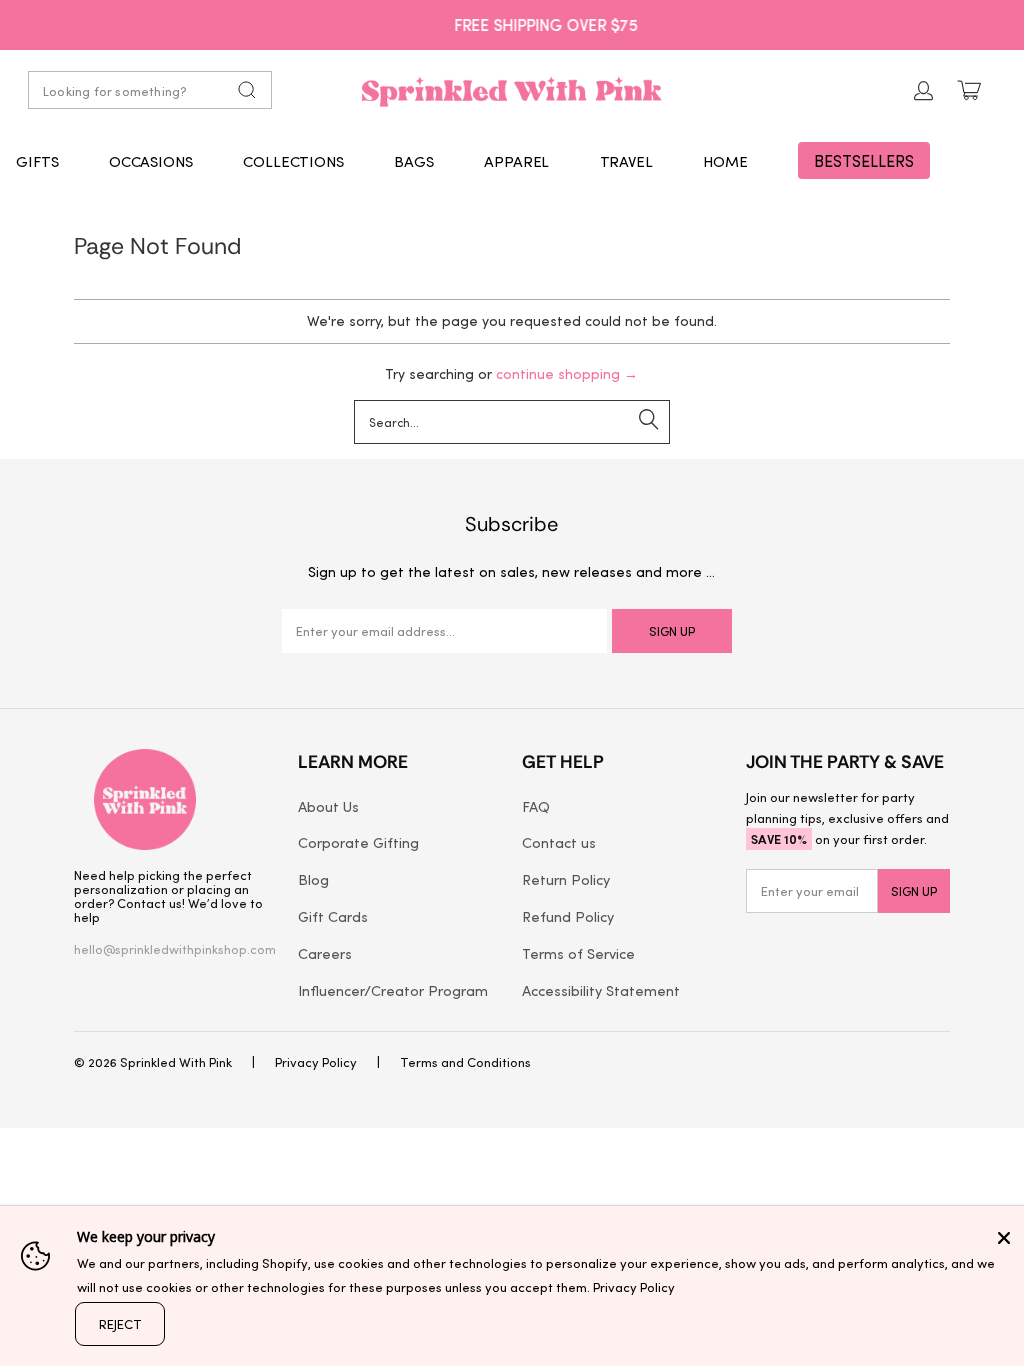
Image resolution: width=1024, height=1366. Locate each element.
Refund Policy (568, 916)
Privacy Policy (316, 1061)
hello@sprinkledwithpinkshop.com (175, 948)
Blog (313, 879)
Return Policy (566, 879)
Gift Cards (333, 916)
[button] (37, 161)
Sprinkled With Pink (176, 1061)
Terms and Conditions (465, 1061)
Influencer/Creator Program (393, 990)
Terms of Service (578, 953)
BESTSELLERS (864, 160)
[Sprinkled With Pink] (512, 90)
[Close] (1004, 1238)
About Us (328, 806)
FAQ (536, 806)
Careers (325, 953)
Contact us (559, 842)
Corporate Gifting (358, 842)
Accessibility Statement (601, 990)
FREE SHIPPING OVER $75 (512, 24)
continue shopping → (567, 373)
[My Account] (924, 90)
